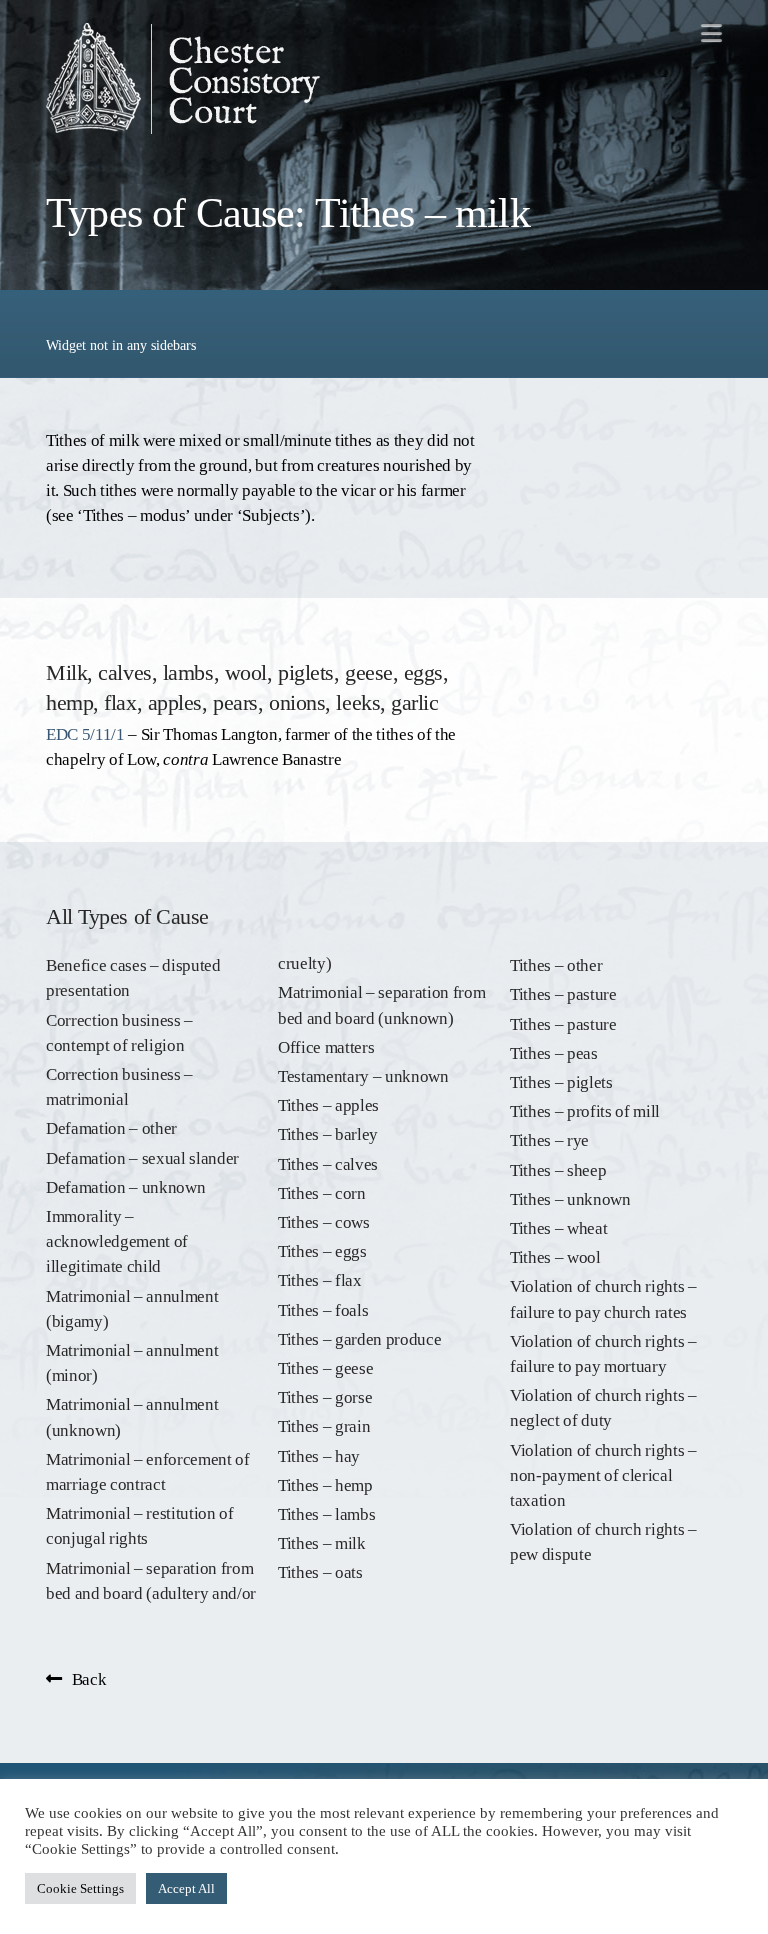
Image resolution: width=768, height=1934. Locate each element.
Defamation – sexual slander (142, 1158)
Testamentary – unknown (363, 1076)
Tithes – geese (325, 1368)
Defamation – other (111, 1128)
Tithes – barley (328, 1134)
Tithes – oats (320, 1572)
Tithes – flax (320, 1280)
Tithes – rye (549, 1140)
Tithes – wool (555, 1257)
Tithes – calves (328, 1164)
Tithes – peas (554, 1053)
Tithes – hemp (325, 1485)
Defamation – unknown (125, 1187)
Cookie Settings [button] (80, 1888)
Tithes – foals (323, 1310)
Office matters (326, 1047)
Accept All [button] (186, 1888)
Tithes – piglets (561, 1082)
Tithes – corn (322, 1193)
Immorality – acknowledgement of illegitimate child (117, 1241)
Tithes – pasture (563, 994)
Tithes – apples (328, 1105)
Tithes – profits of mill (585, 1111)
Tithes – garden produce (359, 1339)
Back (89, 1679)
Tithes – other (556, 965)
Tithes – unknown (570, 1199)
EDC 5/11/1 (85, 734)
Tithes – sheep (558, 1170)
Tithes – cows (324, 1222)
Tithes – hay (319, 1456)
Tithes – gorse (325, 1397)
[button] (711, 32)
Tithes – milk (322, 1543)
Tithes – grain (324, 1426)
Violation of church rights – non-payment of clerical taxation (603, 1475)
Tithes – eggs (322, 1251)
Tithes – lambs (326, 1514)
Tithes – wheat (558, 1228)
